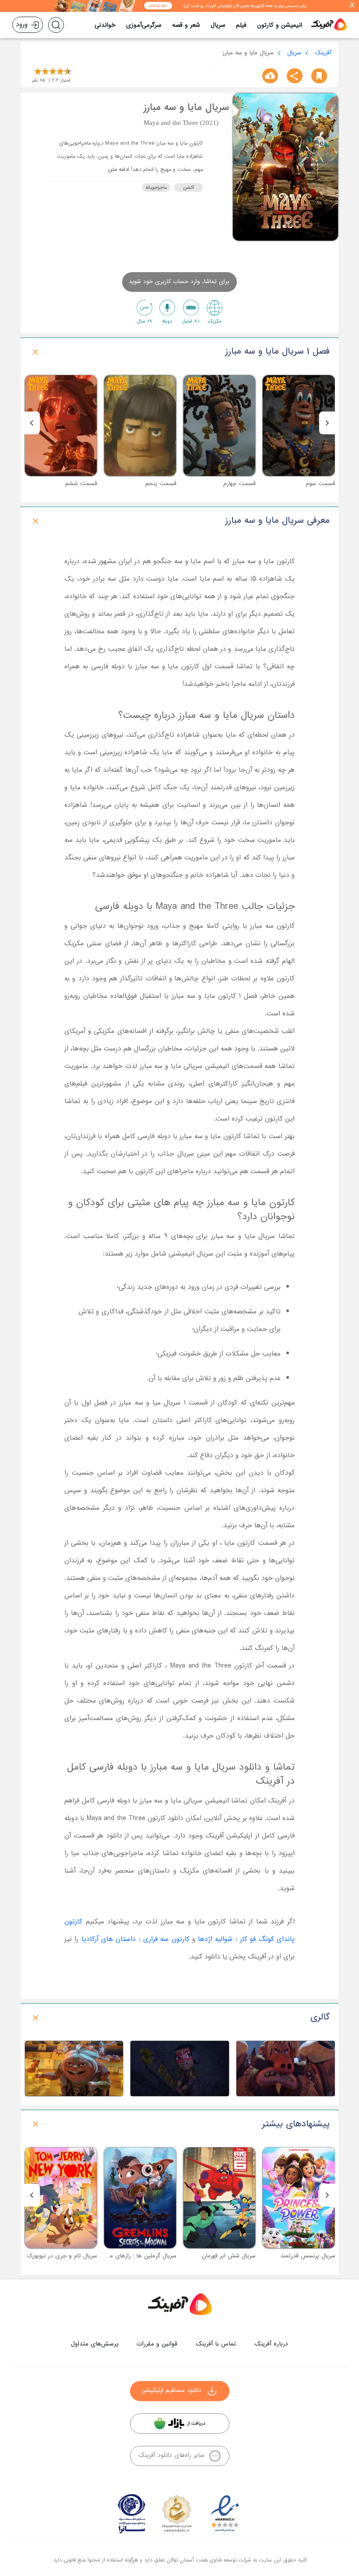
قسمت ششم (81, 484)
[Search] (56, 25)
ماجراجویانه (156, 188)
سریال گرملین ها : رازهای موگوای (136, 2256)
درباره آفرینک (271, 2344)
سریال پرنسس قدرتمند (308, 2256)
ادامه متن (118, 170)
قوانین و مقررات (157, 2344)
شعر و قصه (186, 25)
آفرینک (323, 53)
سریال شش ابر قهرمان (229, 2256)
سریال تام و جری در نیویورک (62, 2256)
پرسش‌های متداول (95, 2344)
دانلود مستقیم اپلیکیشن (171, 2390)
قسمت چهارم (239, 484)
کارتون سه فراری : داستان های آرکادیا (136, 1939)
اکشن (188, 188)
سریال (218, 25)
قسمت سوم (320, 484)
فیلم (241, 25)
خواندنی (105, 25)
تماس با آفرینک (216, 2344)
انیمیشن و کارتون (280, 25)
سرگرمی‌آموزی (144, 25)
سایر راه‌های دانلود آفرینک (171, 2455)
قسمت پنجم (161, 484)
